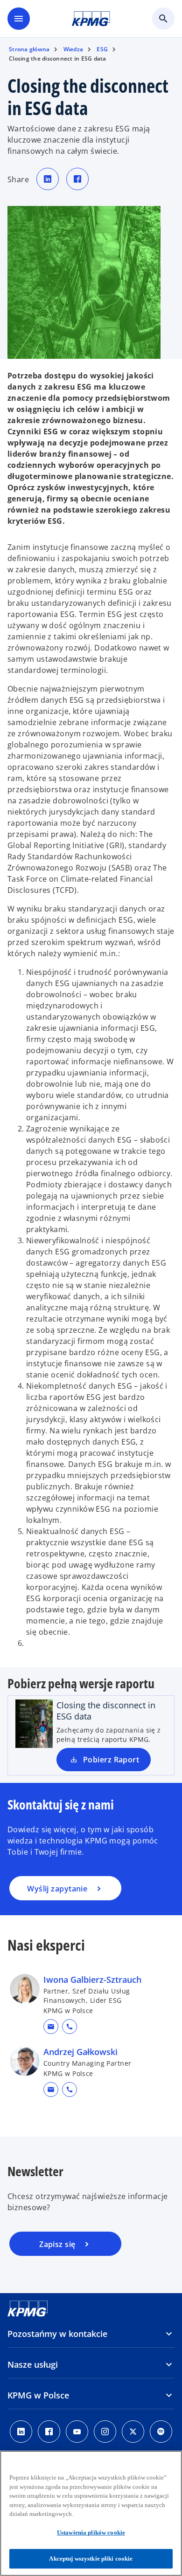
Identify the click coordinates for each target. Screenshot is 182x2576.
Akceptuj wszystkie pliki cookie (91, 2559)
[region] (91, 2513)
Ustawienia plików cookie (91, 2532)
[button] (51, 2027)
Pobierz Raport (111, 1760)
